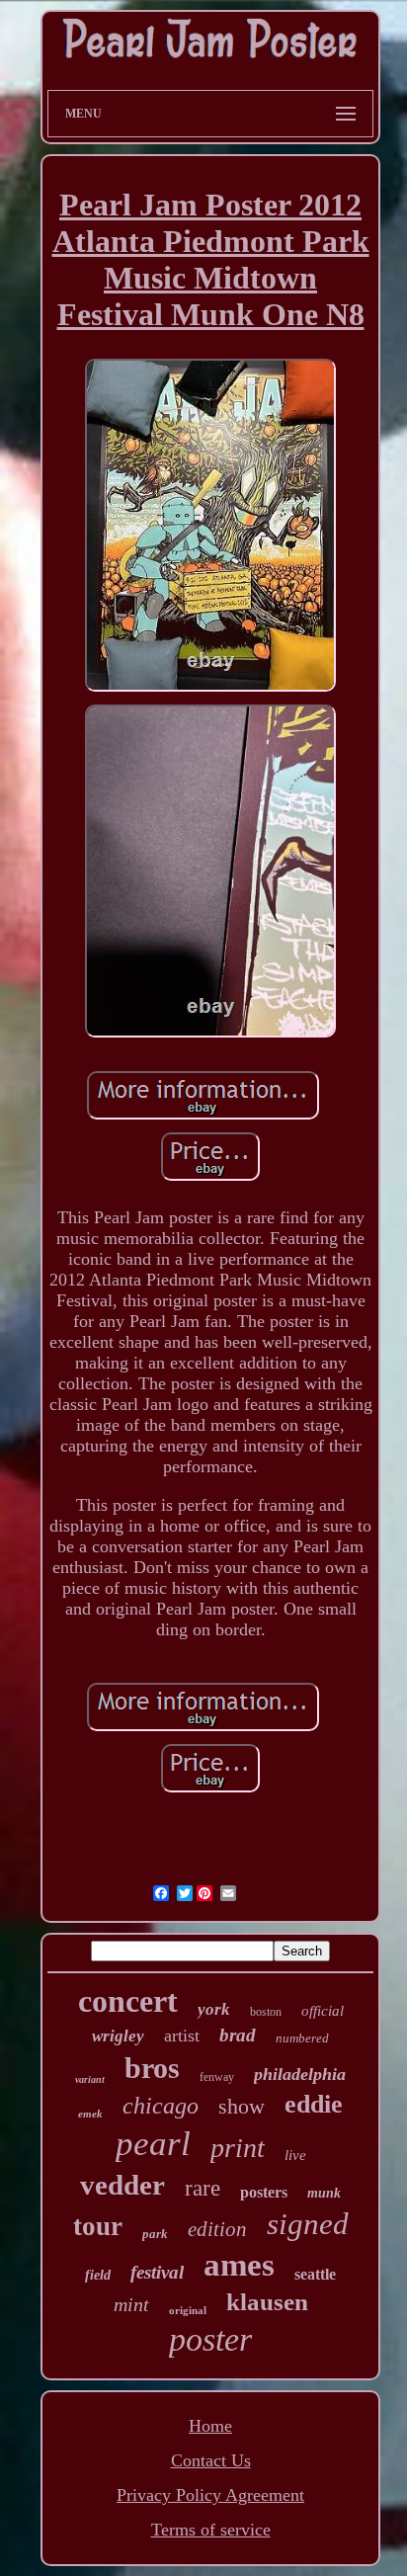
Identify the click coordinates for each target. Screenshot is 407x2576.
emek (90, 2114)
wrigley (118, 2036)
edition (217, 2229)
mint (131, 2304)
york (214, 2009)
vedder (122, 2185)
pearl (153, 2144)
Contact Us (211, 2460)
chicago (161, 2106)
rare (203, 2188)
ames (239, 2265)
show (242, 2106)
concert (128, 2001)
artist (182, 2036)
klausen (267, 2302)
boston (266, 2012)
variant (90, 2079)
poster (210, 2339)
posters (264, 2192)
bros (152, 2068)
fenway (217, 2077)
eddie (314, 2104)
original (188, 2310)
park (155, 2234)
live (295, 2155)
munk (324, 2193)
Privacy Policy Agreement (210, 2495)
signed (308, 2224)
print (238, 2148)
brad (238, 2035)
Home (210, 2426)
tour (98, 2226)
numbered (302, 2038)
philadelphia (300, 2074)
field (98, 2275)
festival (157, 2272)
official (323, 2011)
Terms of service (211, 2530)
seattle (315, 2274)
